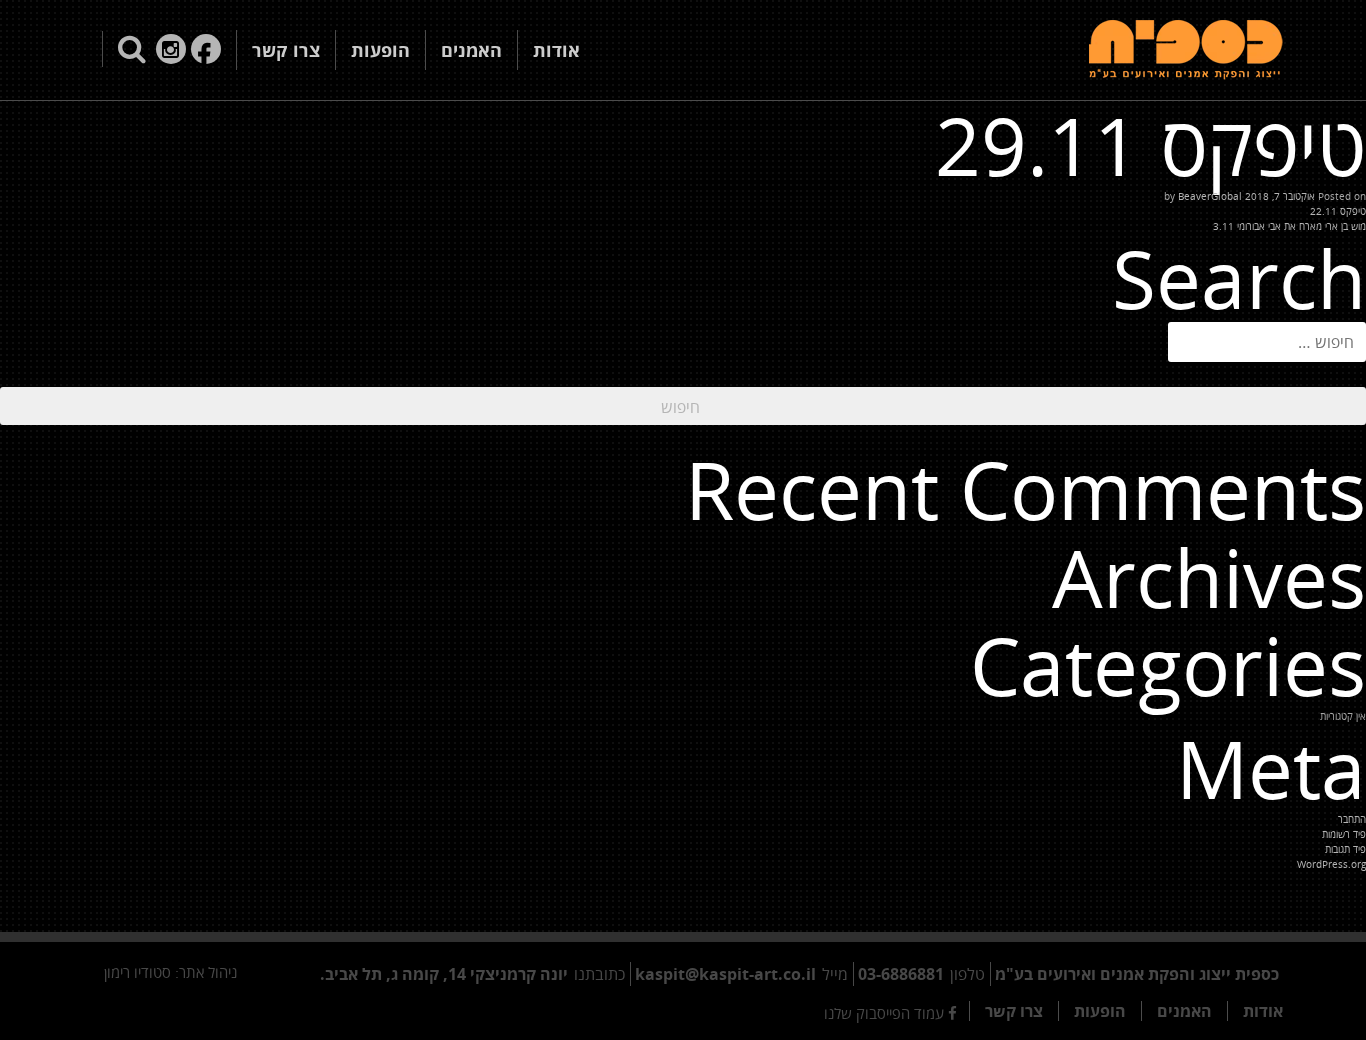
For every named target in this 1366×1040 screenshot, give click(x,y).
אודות (556, 50)
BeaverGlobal (1210, 196)
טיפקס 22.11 (1338, 211)
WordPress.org (1331, 864)
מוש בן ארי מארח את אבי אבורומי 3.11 (1289, 226)
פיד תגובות (1345, 849)
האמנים (471, 50)
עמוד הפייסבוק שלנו (886, 1013)
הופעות (380, 50)
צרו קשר (286, 50)
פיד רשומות (1344, 834)
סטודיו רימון (137, 972)
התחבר (1352, 819)
